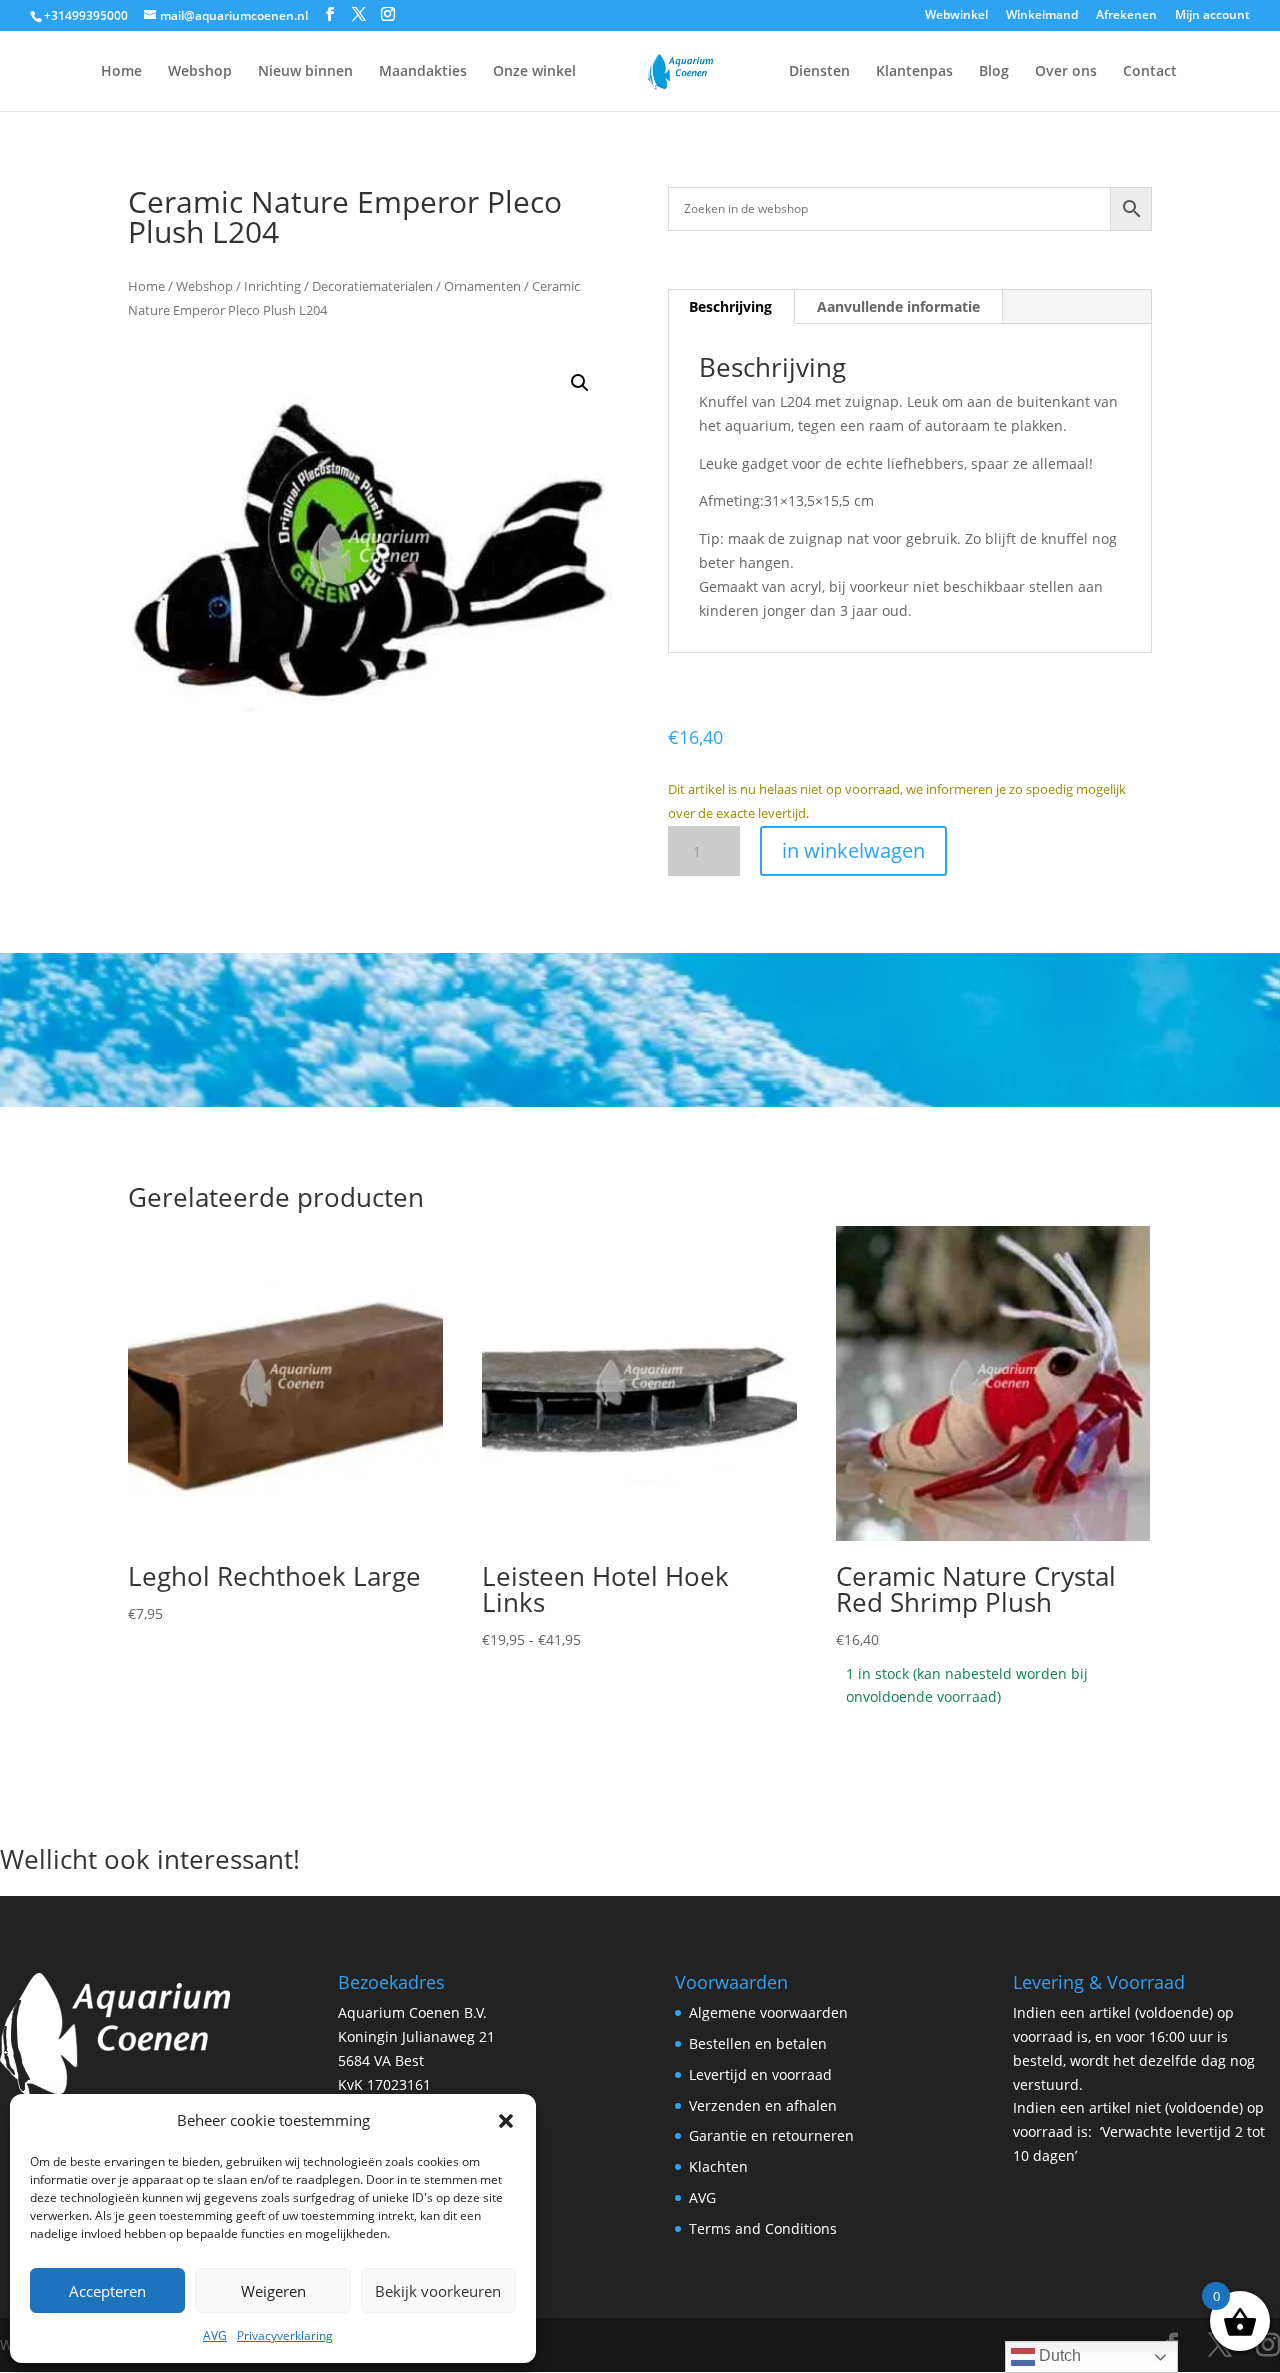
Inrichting (272, 286)
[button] (506, 2121)
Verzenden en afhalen (763, 2105)
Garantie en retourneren (771, 2135)
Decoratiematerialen (372, 286)
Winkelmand (1042, 16)
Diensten (819, 72)
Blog (994, 72)
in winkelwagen (853, 850)
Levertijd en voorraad (760, 2074)
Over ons (1066, 72)
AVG (215, 2335)
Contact (1150, 72)
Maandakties (423, 72)
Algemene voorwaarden (768, 2012)
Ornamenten (482, 286)
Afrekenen (1126, 16)
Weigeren (273, 2291)
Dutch (1058, 2355)
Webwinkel (956, 16)
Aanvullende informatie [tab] (898, 306)
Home (121, 72)
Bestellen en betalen (758, 2043)
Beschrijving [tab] (730, 306)
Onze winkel (534, 72)
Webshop (200, 72)
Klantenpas (914, 72)
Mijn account (1212, 16)
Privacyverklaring (285, 2335)
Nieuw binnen (305, 72)
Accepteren (107, 2291)
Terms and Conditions (763, 2228)
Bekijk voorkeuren (438, 2291)
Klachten (718, 2166)
